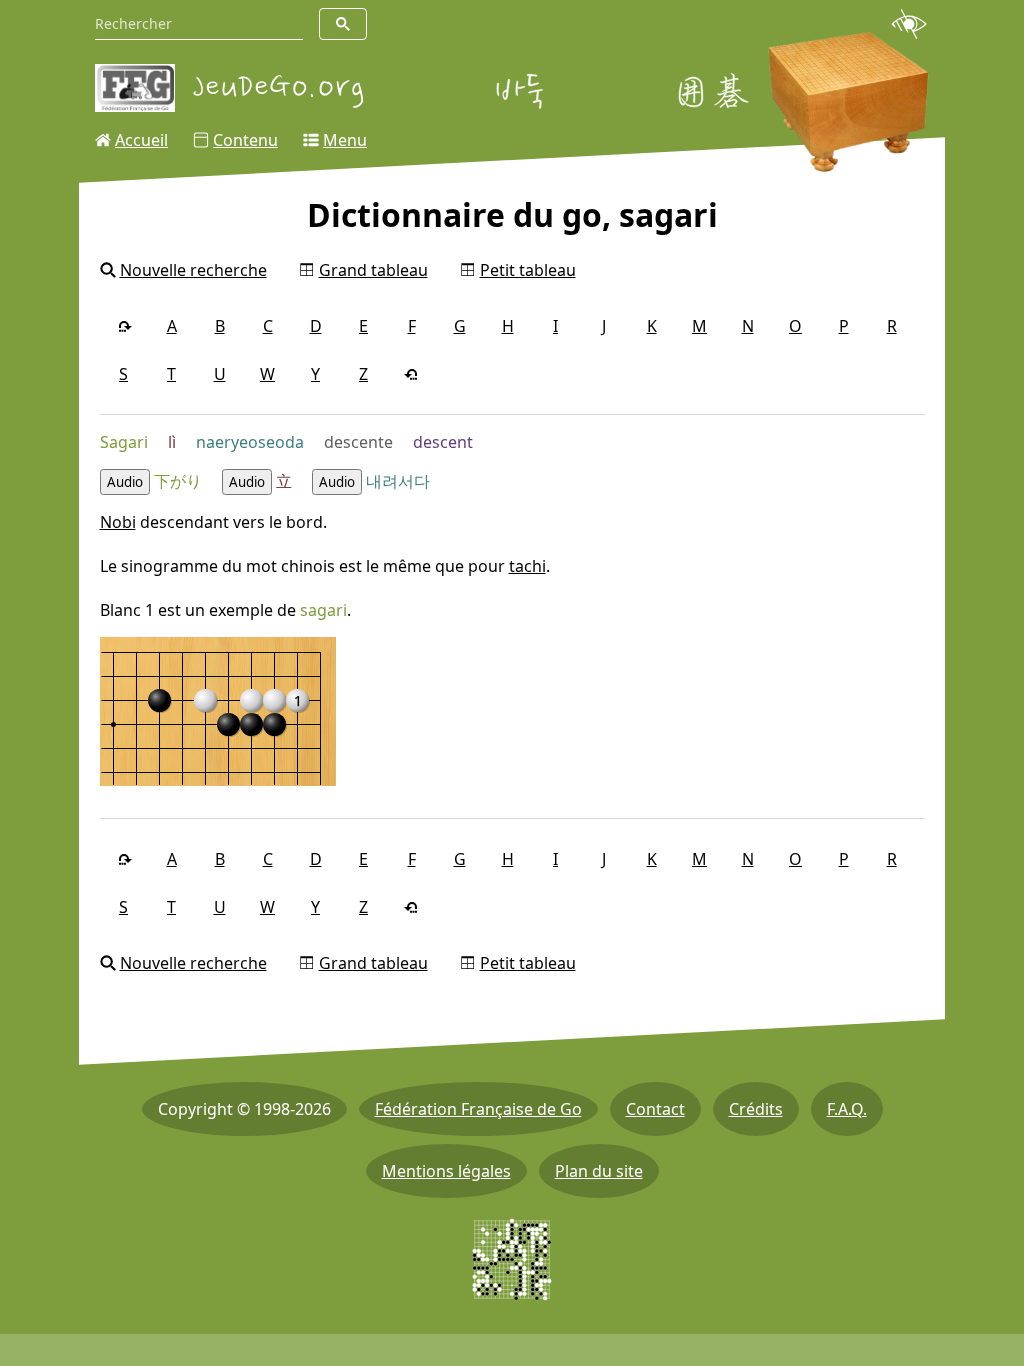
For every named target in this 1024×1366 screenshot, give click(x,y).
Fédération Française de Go (478, 1109)
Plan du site (599, 1171)
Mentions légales (446, 1171)
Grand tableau (373, 270)
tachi (527, 566)
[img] (218, 711)
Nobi (118, 522)
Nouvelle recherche (193, 270)
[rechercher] (343, 24)
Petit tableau (528, 270)
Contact (655, 1109)
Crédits (756, 1109)
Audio (125, 482)
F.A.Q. (847, 1109)
